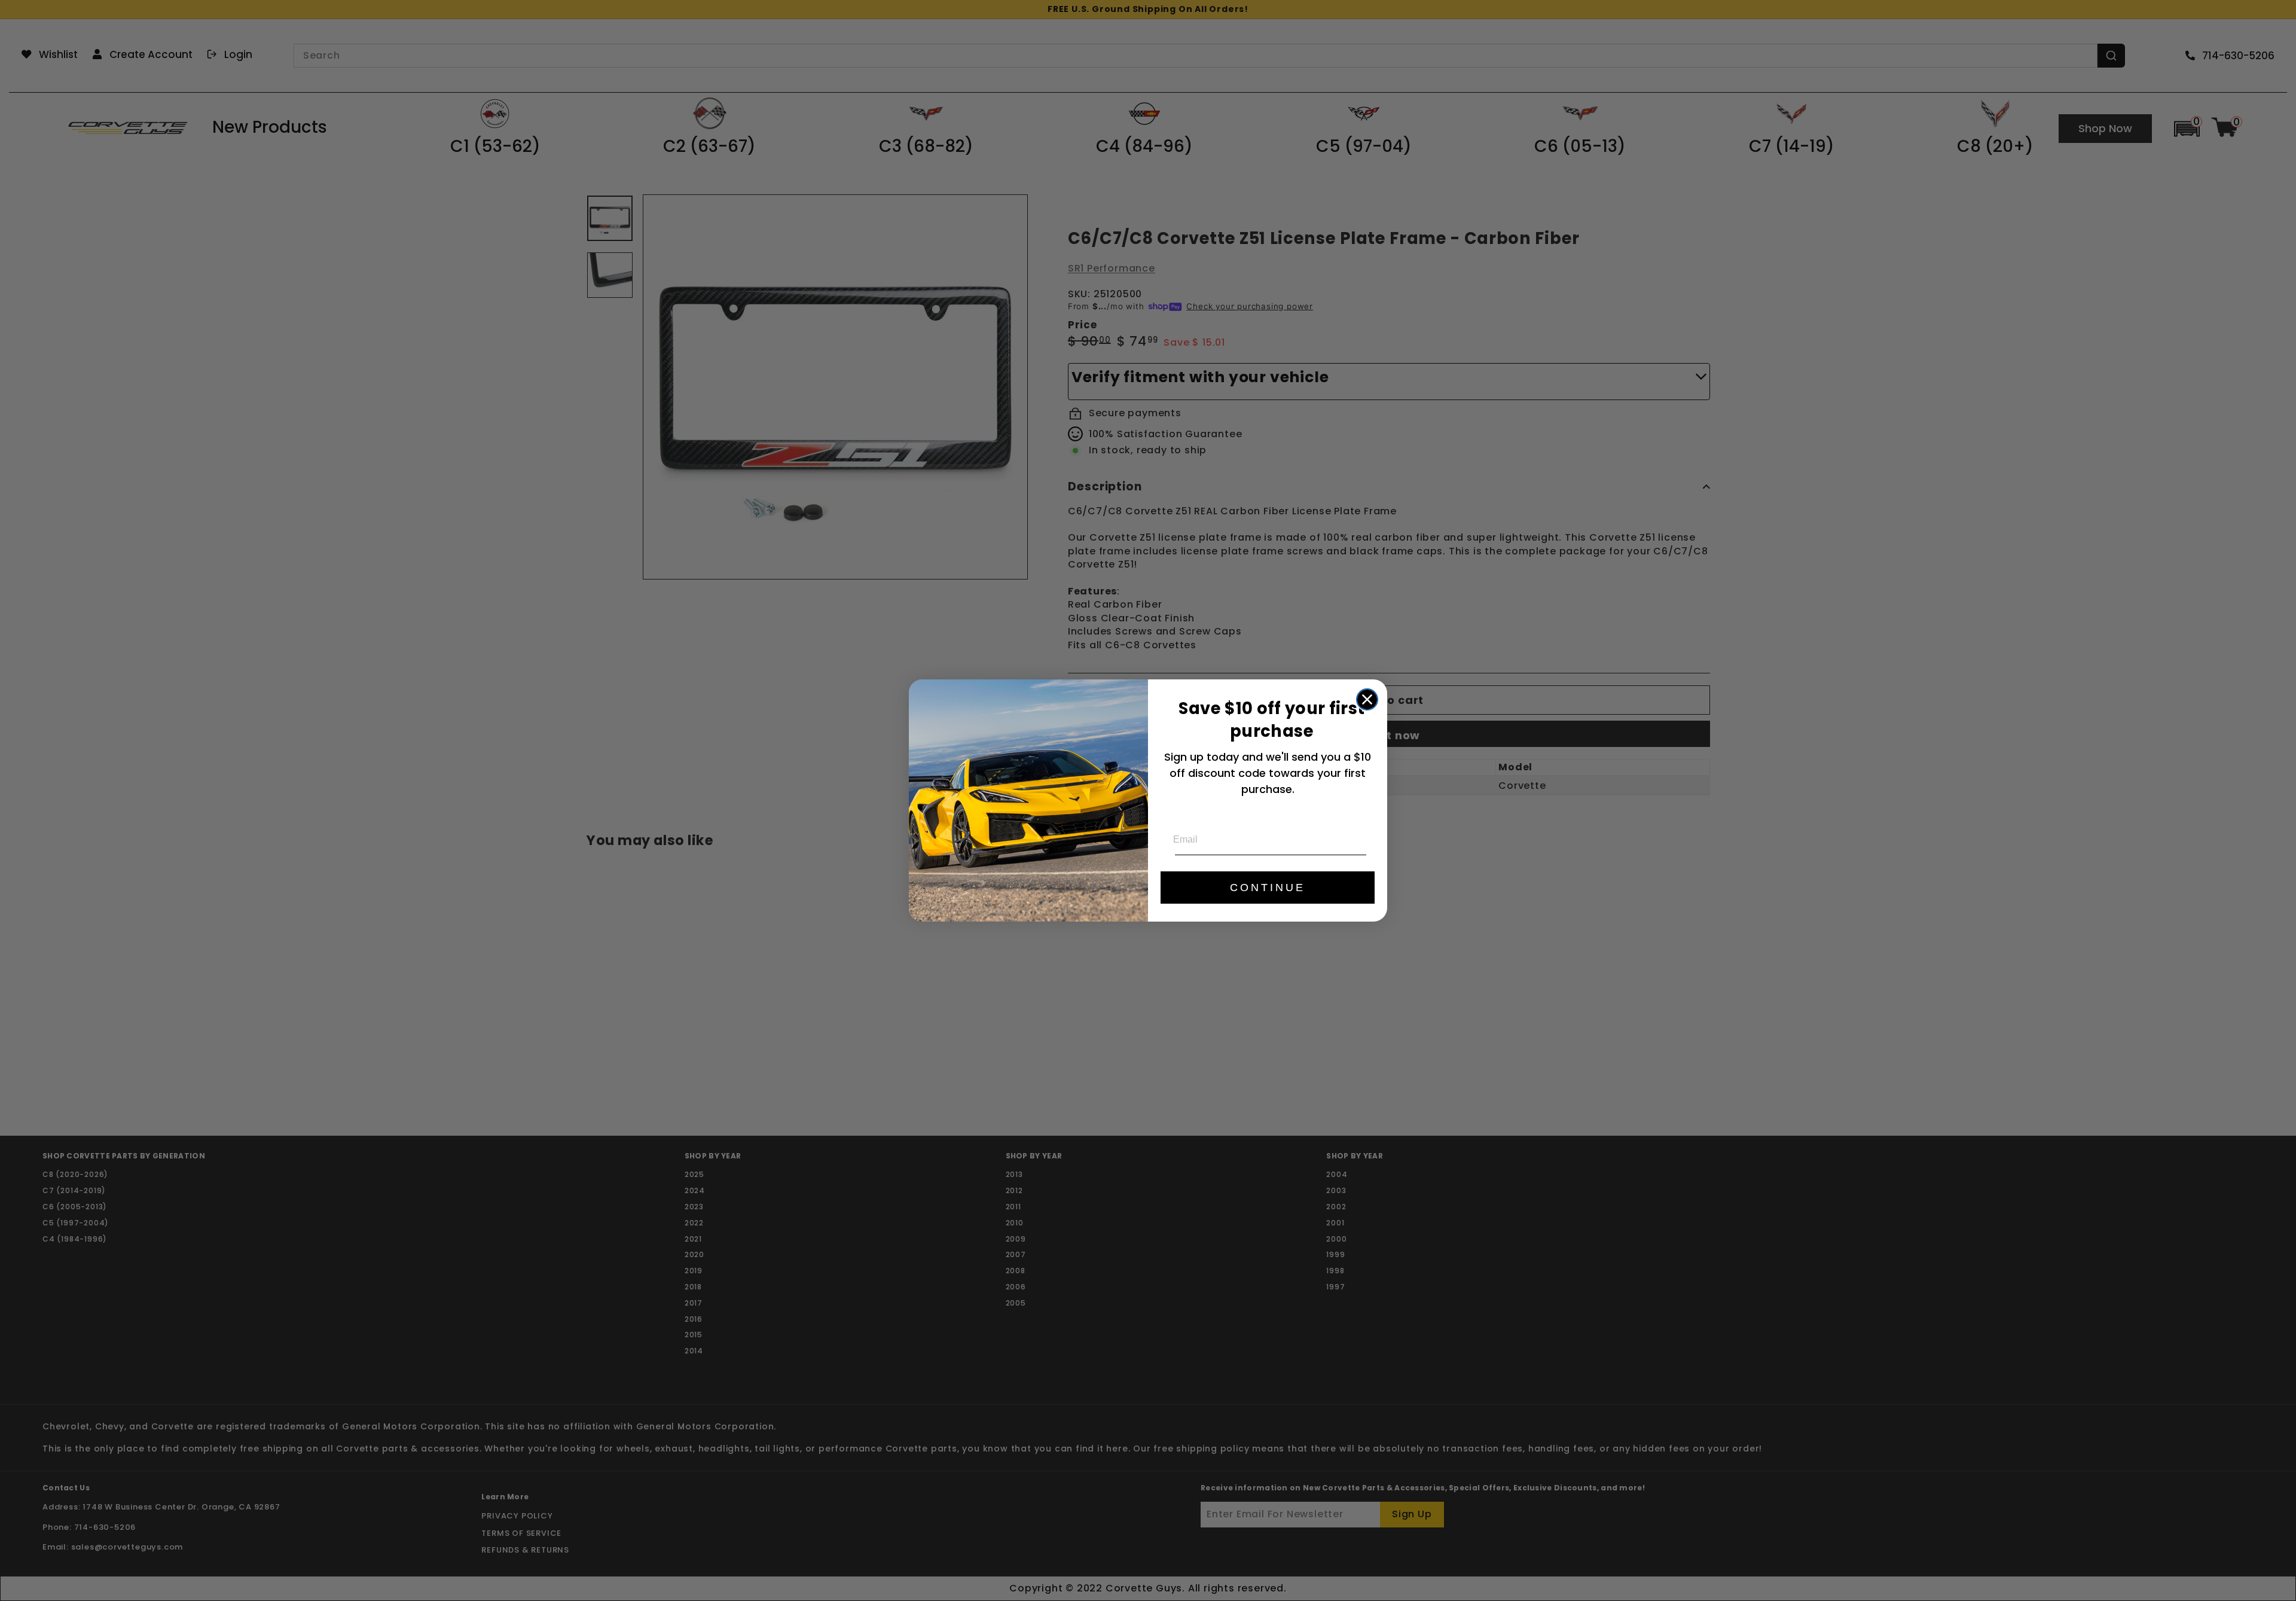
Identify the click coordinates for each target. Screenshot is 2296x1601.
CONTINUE (1268, 888)
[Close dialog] (1367, 699)
